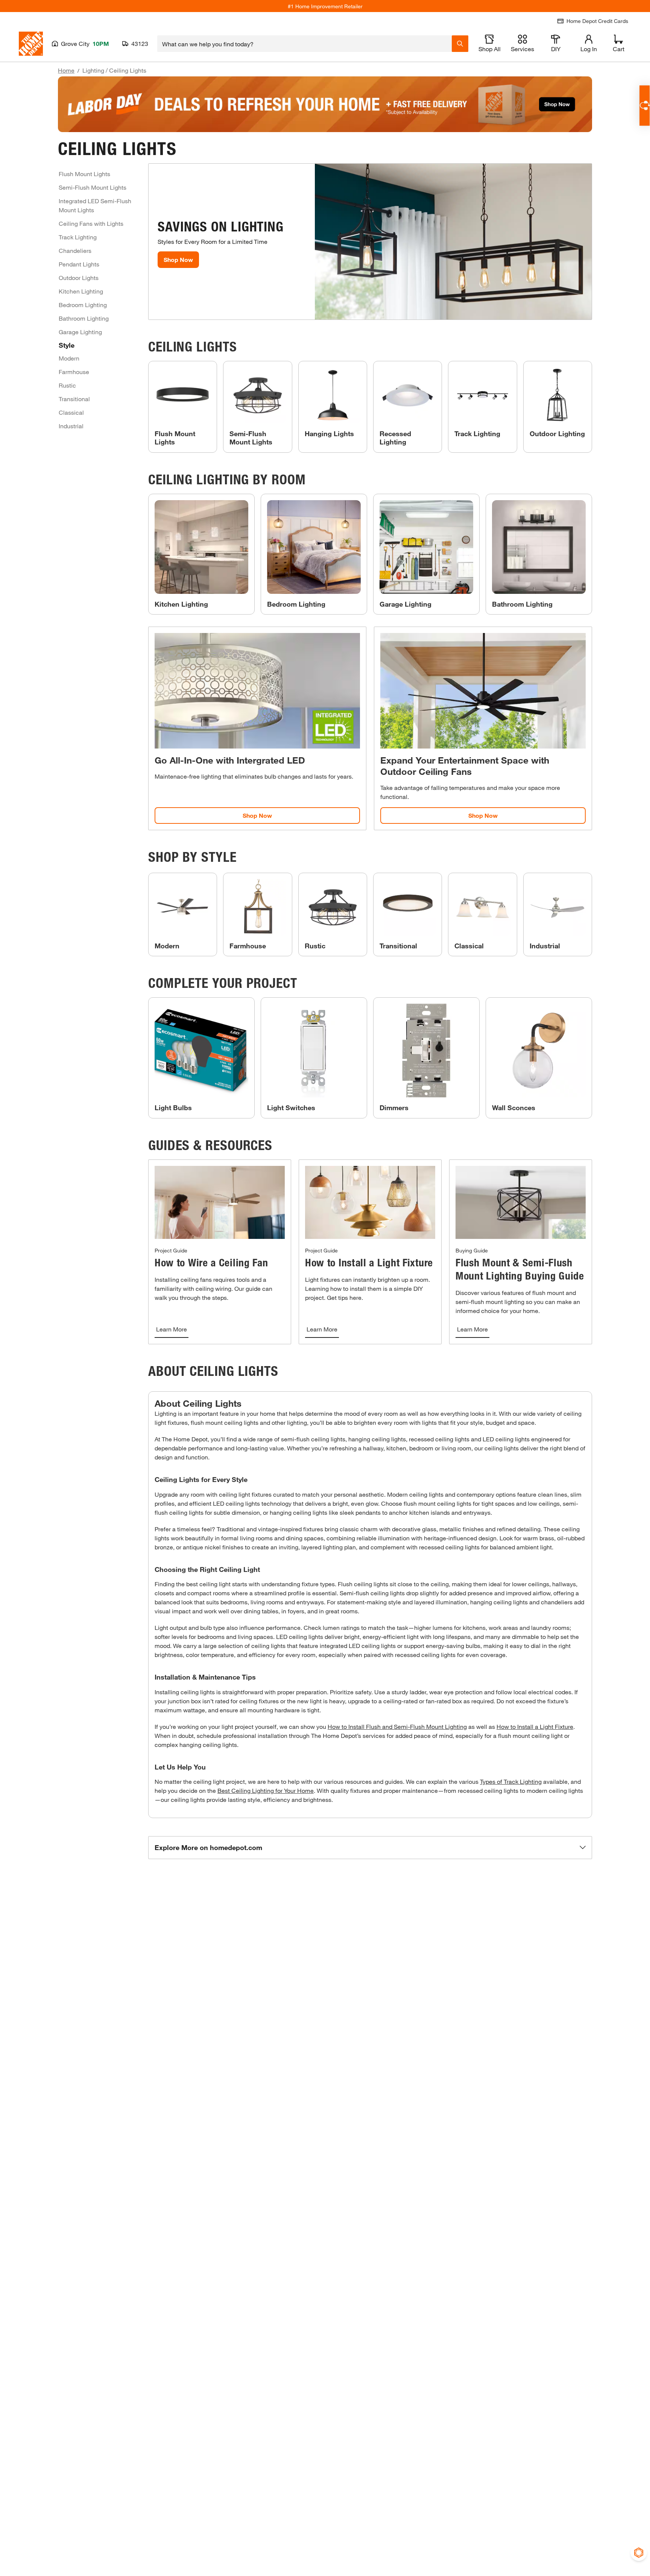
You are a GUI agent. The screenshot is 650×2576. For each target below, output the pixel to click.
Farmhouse (74, 372)
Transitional (74, 399)
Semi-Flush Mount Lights (93, 187)
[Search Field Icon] (460, 44)
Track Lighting (78, 237)
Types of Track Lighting (511, 1781)
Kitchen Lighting (81, 291)
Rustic (67, 385)
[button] (370, 1848)
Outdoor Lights (79, 278)
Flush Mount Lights (84, 174)
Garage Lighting (80, 332)
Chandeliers (75, 250)
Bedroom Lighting (83, 305)
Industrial (71, 426)
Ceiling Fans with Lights (91, 223)
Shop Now (178, 259)
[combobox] (304, 44)
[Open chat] (645, 106)
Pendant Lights (79, 264)
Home (66, 70)
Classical (71, 412)
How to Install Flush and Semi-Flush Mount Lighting (397, 1726)
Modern (69, 358)
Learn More (172, 1329)
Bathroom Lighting (84, 318)
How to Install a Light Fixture (535, 1726)
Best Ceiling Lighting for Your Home (266, 1790)
